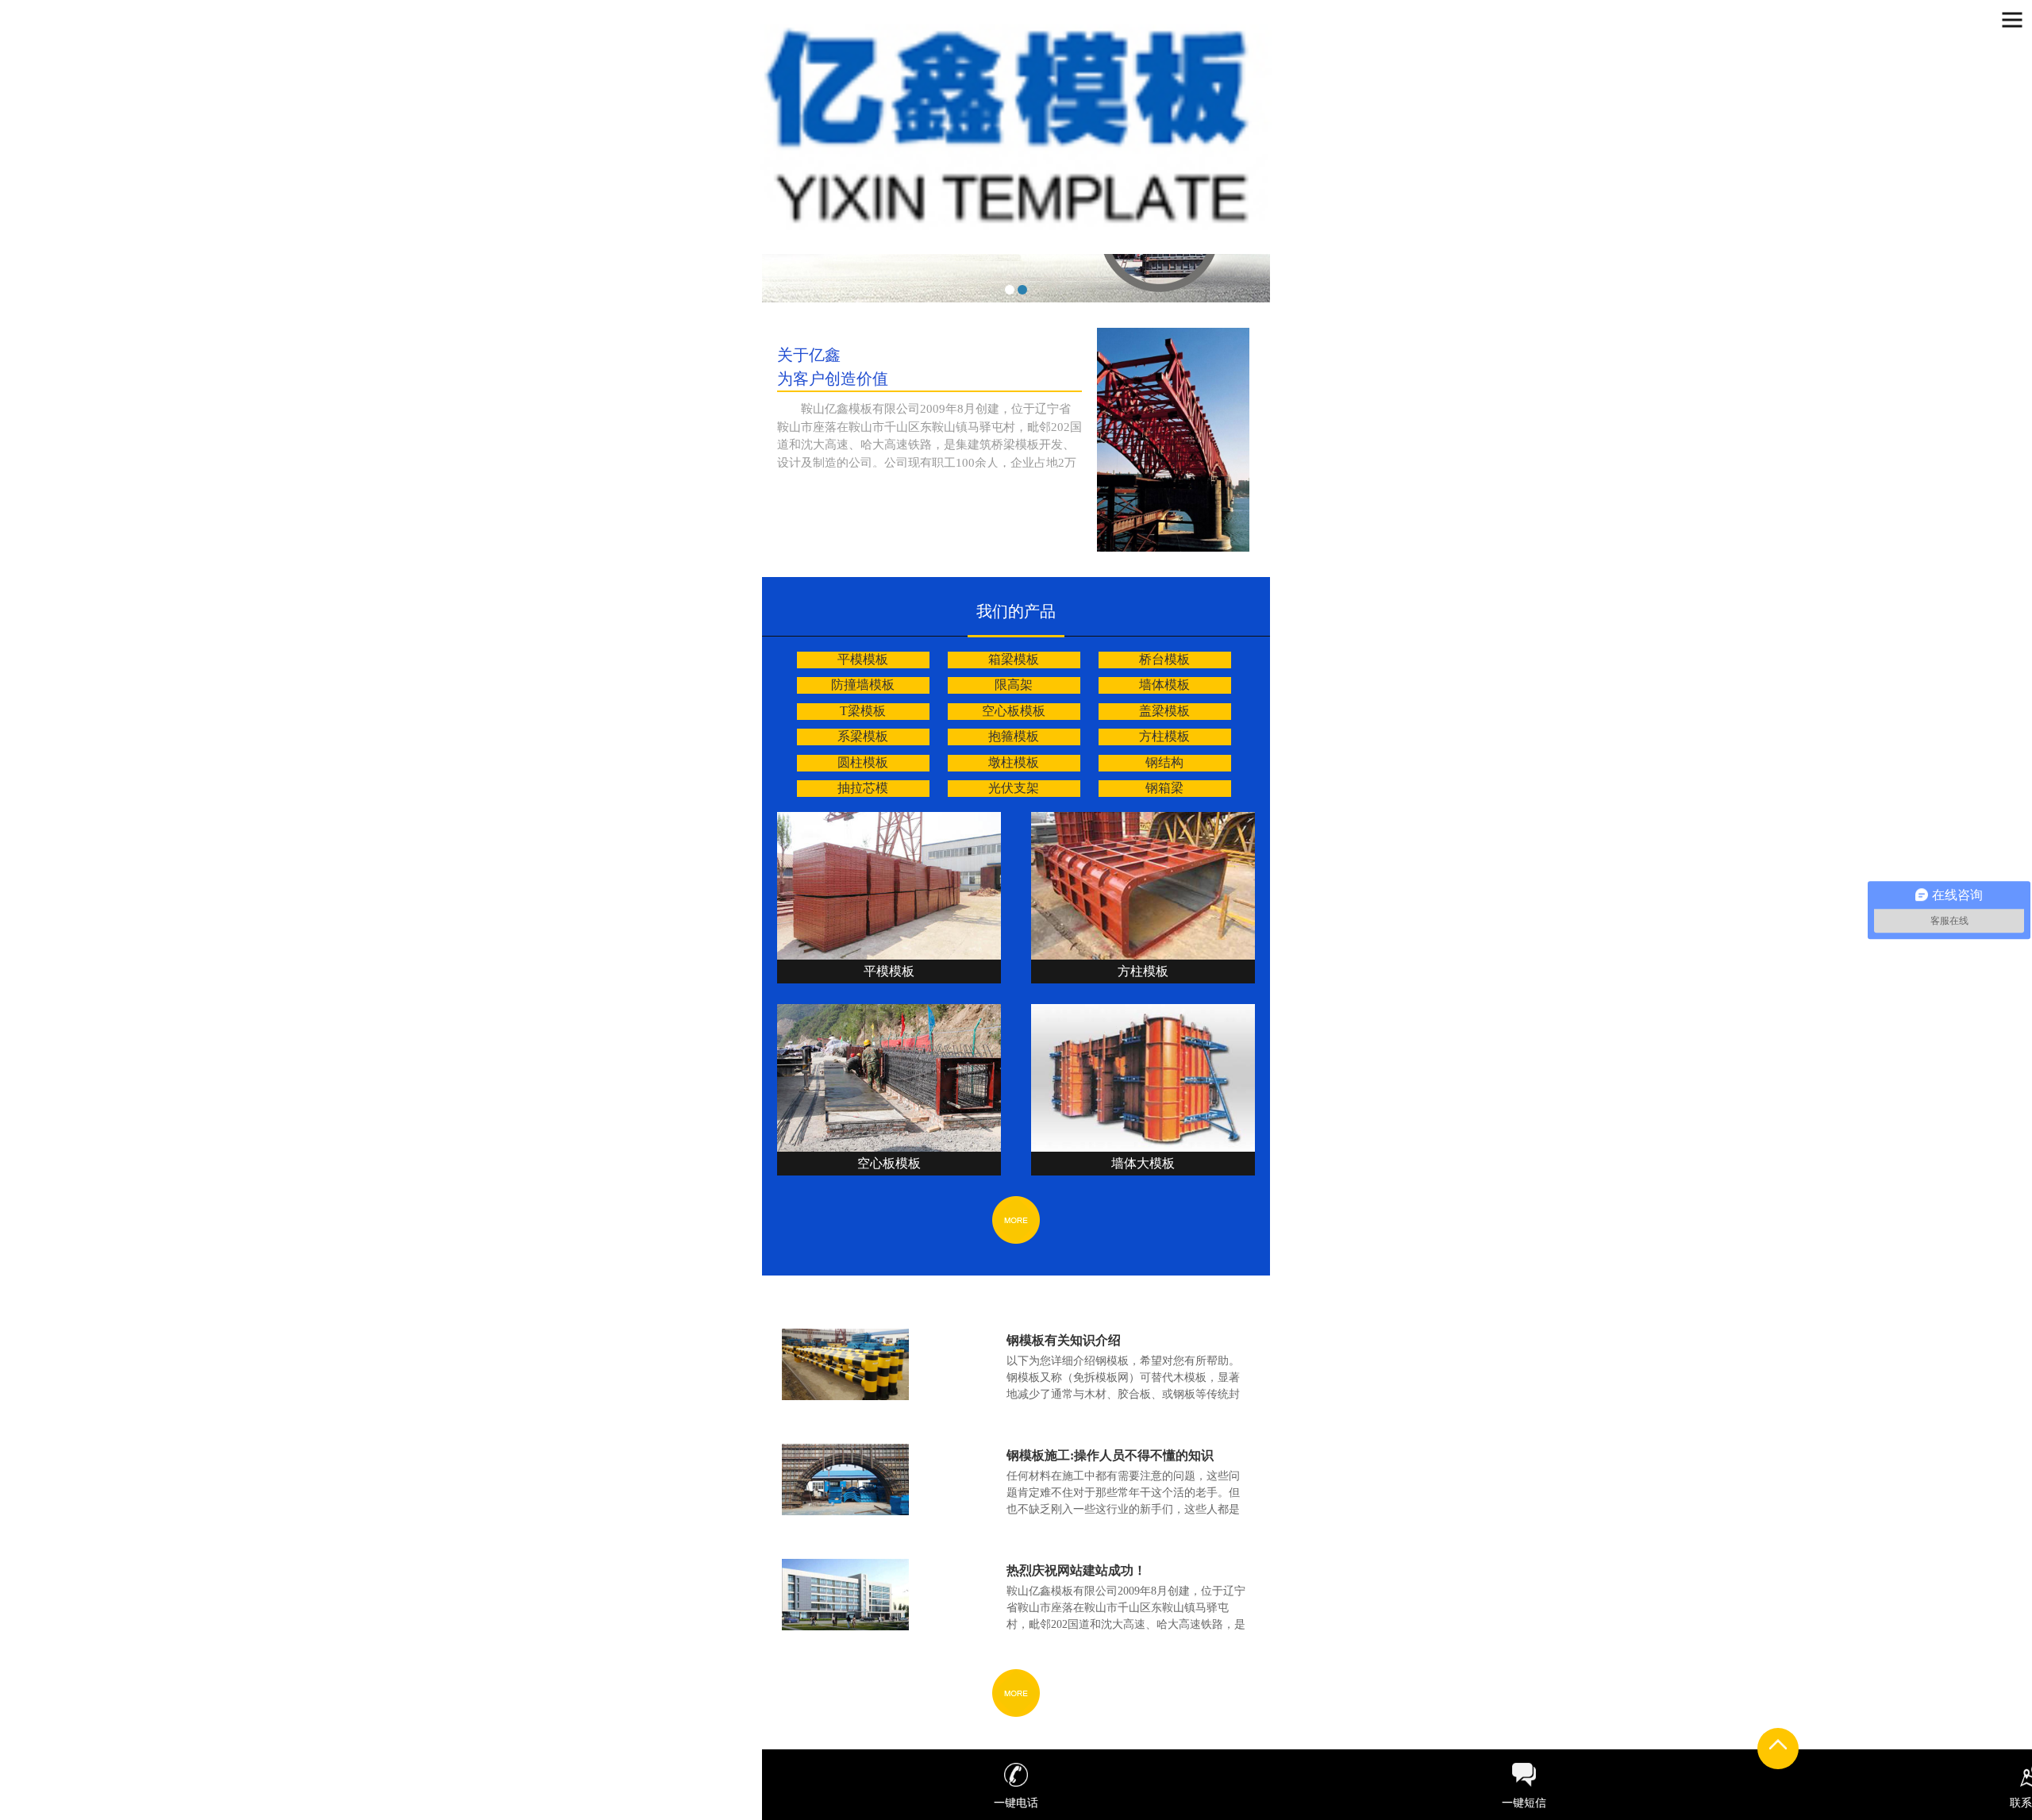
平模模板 (863, 659)
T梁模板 (863, 711)
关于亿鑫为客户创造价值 (833, 367)
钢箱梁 (1164, 788)
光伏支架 (1014, 788)
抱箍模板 (1014, 736)
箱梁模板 (1014, 659)
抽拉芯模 (863, 788)
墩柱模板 (1014, 762)
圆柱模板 (863, 762)
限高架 (1014, 685)
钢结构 (1164, 762)
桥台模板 (1164, 659)
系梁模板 (863, 736)
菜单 (2012, 20)
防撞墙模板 (863, 685)
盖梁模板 (1164, 711)
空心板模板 (1014, 711)
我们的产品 (1016, 611)
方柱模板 (1164, 736)
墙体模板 (1164, 685)
